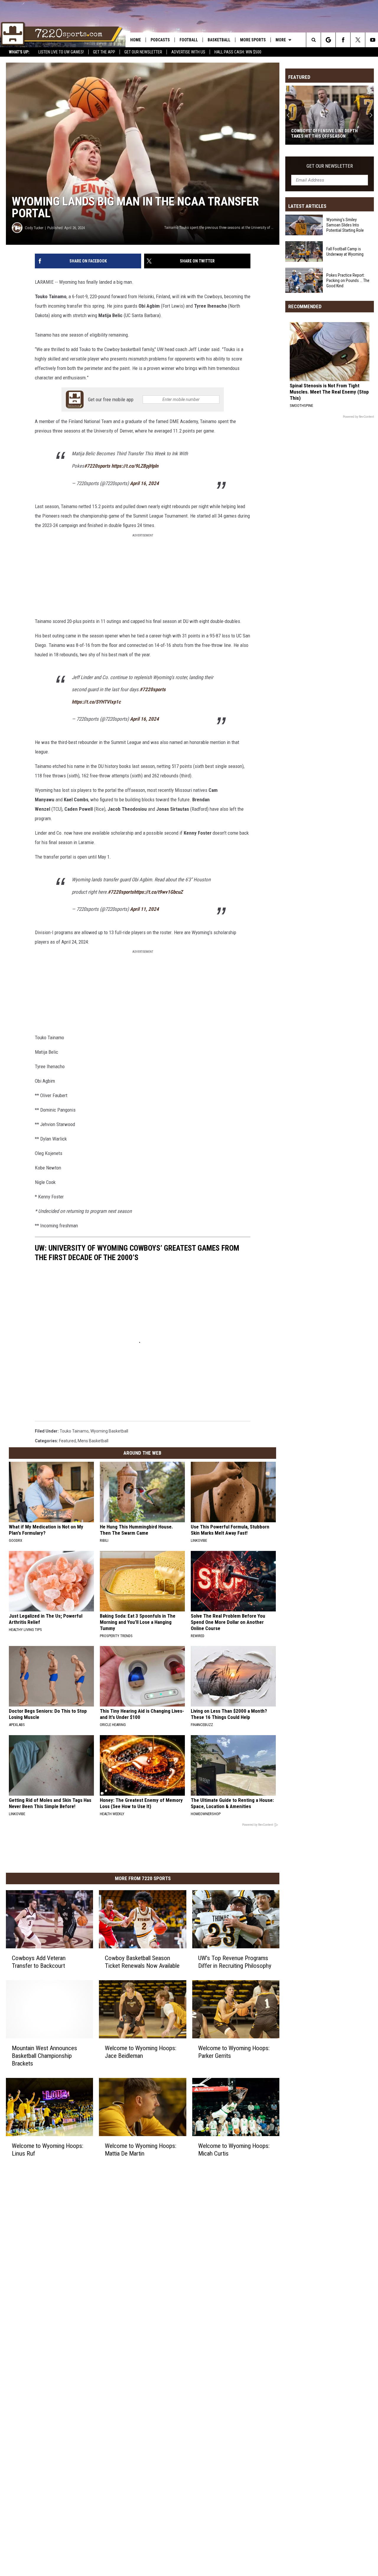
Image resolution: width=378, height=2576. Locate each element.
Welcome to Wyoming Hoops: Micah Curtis (234, 2150)
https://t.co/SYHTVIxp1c (96, 702)
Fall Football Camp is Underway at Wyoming (345, 252)
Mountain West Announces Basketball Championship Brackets (44, 2056)
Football (189, 40)
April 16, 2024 (144, 483)
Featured (67, 1441)
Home (136, 40)
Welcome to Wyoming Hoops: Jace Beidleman (141, 2052)
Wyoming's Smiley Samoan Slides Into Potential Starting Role (345, 225)
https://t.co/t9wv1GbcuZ (158, 892)
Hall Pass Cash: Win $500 (238, 52)
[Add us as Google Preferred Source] (328, 40)
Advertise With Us (188, 52)
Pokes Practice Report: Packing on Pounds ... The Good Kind (348, 280)
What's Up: (19, 52)
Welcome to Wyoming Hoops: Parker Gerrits (234, 2052)
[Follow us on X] (358, 40)
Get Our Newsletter (143, 52)
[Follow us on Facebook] (343, 40)
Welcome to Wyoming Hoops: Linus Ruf (48, 2150)
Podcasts (160, 40)
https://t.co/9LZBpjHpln (135, 466)
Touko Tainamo (74, 1431)
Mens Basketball (93, 1441)
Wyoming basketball (109, 1431)
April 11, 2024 (144, 909)
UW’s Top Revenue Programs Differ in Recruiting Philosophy (235, 1962)
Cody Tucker (34, 228)
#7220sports (97, 466)
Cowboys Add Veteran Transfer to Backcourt (39, 1962)
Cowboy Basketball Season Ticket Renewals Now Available (142, 1962)
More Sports (253, 40)
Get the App (104, 52)
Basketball (219, 40)
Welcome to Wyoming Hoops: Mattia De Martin (141, 2150)
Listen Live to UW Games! (61, 52)
